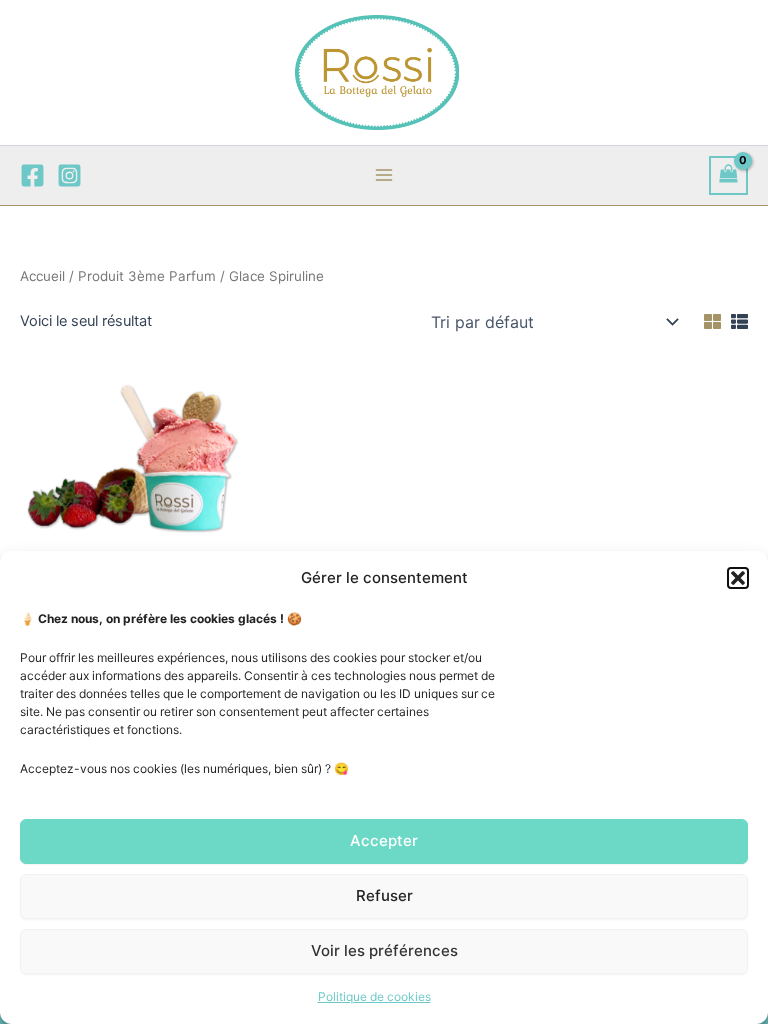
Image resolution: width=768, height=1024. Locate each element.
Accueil (42, 276)
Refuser (384, 895)
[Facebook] (32, 175)
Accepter (384, 840)
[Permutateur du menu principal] (384, 175)
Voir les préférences (384, 950)
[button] (738, 578)
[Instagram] (69, 175)
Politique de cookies (374, 996)
